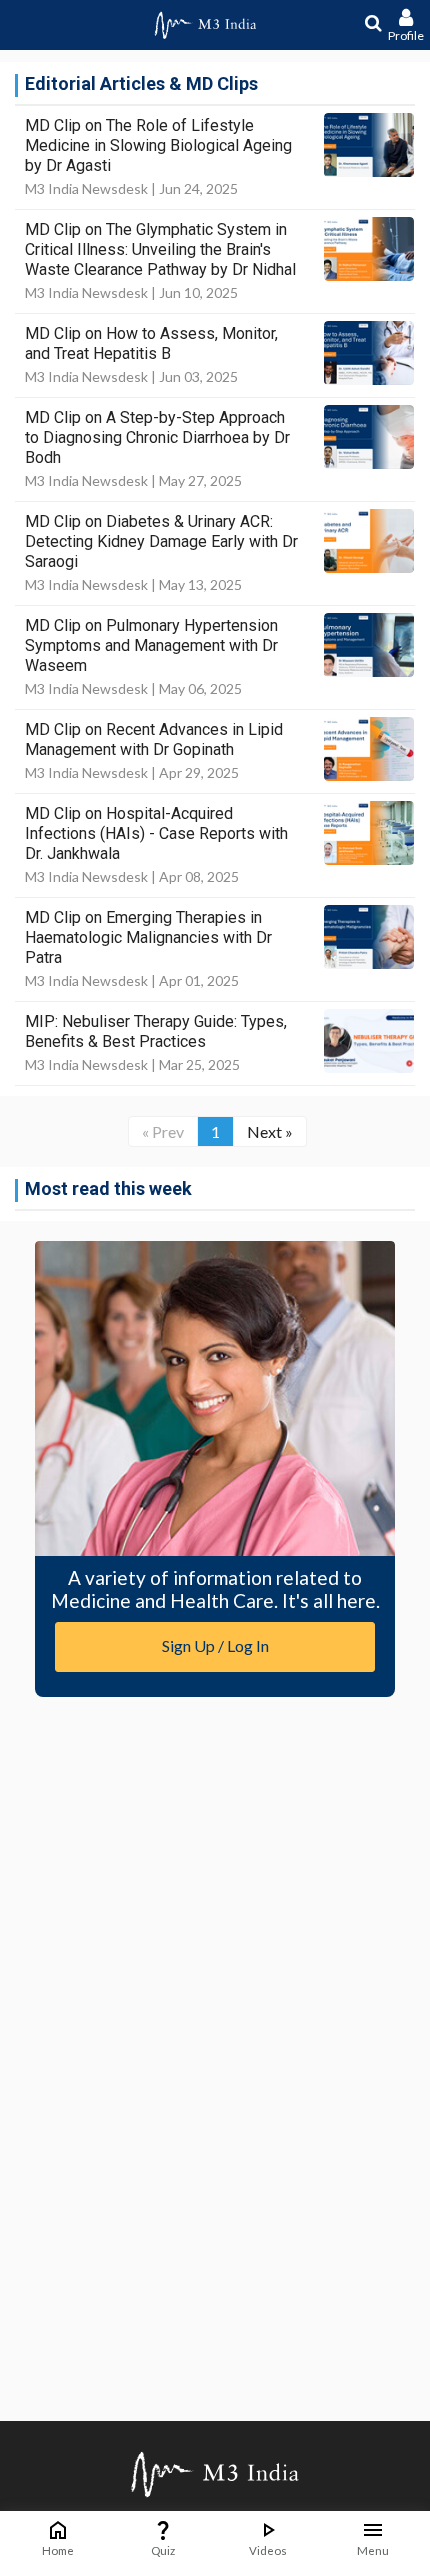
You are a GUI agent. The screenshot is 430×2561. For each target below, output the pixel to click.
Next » (270, 1131)
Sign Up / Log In (215, 1645)
